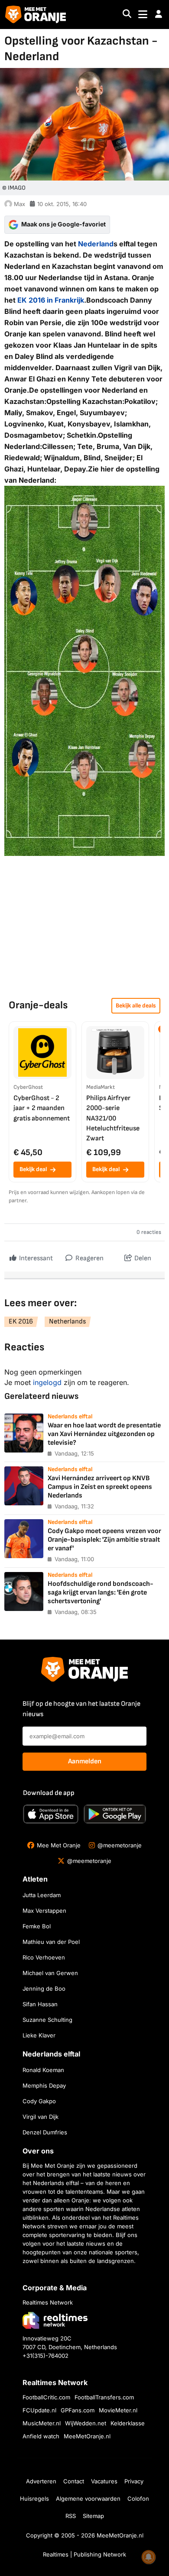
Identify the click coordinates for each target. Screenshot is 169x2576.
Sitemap (93, 2516)
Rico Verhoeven (44, 1957)
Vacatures (104, 2481)
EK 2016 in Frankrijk (51, 300)
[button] (159, 14)
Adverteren (41, 2481)
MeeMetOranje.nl (87, 2436)
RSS (71, 2516)
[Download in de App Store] (51, 1814)
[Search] (127, 15)
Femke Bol (37, 1926)
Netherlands (67, 1322)
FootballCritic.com (46, 2397)
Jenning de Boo (44, 1988)
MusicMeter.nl (42, 2423)
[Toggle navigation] (143, 15)
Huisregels (34, 2499)
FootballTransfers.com (104, 2397)
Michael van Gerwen (50, 1973)
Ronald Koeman (43, 2070)
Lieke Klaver (39, 2035)
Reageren (89, 1258)
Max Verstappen (44, 1911)
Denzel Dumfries (45, 2132)
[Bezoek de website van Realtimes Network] (55, 2320)
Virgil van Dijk (41, 2117)
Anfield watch (41, 2436)
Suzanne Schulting (47, 2020)
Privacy (134, 2481)
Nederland (96, 244)
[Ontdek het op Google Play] (115, 1814)
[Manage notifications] (149, 2557)
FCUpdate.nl (39, 2410)
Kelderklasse (128, 2423)
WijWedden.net (86, 2423)
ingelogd (47, 1382)
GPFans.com (78, 2410)
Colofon (138, 2499)
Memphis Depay (44, 2085)
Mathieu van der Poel (51, 1942)
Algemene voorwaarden (88, 2499)
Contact (74, 2481)
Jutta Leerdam (42, 1895)
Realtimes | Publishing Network (84, 2554)
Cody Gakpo (39, 2101)
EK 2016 (21, 1322)
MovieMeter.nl (118, 2410)
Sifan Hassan (40, 2004)
